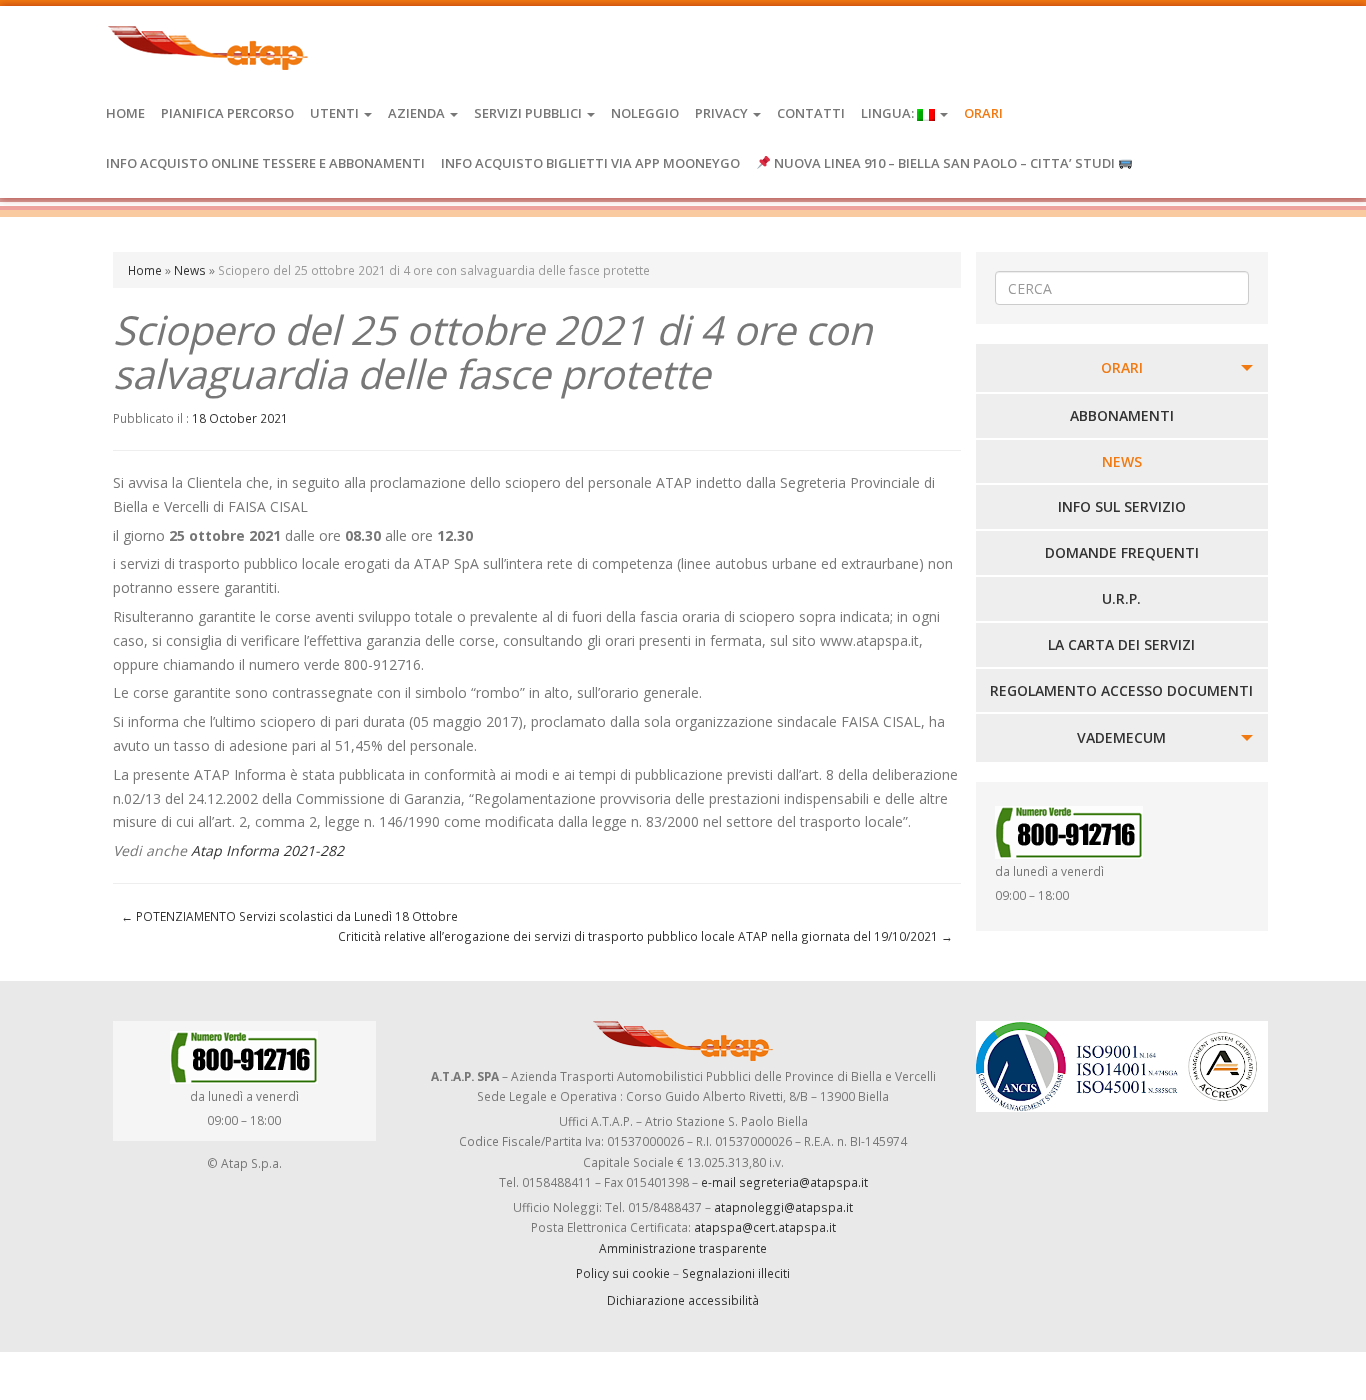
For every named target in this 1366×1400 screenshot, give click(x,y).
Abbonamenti (1122, 415)
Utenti (336, 113)
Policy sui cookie (623, 1273)
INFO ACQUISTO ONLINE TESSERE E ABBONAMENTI (265, 163)
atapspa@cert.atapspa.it (765, 1227)
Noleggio (645, 113)
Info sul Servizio (1122, 506)
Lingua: (889, 113)
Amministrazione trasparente (683, 1248)
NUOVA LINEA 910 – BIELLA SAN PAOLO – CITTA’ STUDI (944, 163)
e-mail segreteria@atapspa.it (784, 1182)
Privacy (723, 113)
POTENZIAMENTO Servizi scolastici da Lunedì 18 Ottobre (289, 916)
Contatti (811, 113)
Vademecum (1121, 737)
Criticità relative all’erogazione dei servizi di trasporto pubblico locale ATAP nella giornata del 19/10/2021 (645, 936)
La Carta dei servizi (1121, 644)
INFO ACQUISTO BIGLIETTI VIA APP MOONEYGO (590, 163)
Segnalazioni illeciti (736, 1273)
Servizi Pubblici (529, 113)
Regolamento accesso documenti (1121, 690)
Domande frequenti (1122, 552)
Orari (983, 113)
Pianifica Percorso (227, 113)
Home (125, 113)
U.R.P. (1121, 598)
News (190, 270)
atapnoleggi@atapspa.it (783, 1207)
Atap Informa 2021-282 (267, 850)
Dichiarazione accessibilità (683, 1300)
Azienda (418, 113)
